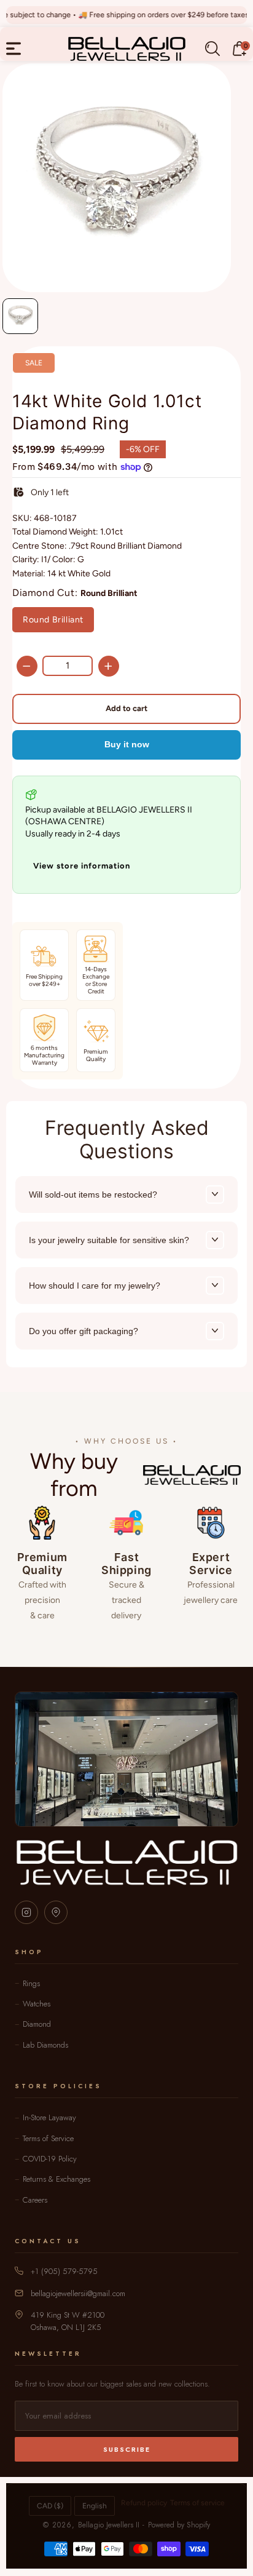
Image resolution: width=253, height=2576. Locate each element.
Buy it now (127, 744)
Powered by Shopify (179, 2525)
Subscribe (127, 2449)
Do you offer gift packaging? (84, 1331)
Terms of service (197, 2503)
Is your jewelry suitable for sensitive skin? (109, 1240)
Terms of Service (48, 2138)
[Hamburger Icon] (14, 49)
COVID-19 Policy (50, 2159)
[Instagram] (26, 1912)
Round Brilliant (53, 620)
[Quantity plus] (109, 666)
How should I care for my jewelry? (95, 1286)
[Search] (212, 49)
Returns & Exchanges (56, 2179)
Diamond (37, 2024)
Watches (37, 2004)
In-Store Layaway (49, 2117)
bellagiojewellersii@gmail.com (78, 2293)
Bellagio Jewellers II (109, 2525)
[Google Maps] (56, 1912)
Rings (31, 1983)
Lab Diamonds (45, 2045)
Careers (35, 2200)
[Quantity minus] (27, 666)
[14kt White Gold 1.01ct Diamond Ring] (117, 178)
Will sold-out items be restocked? (93, 1195)
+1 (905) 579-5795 (64, 2271)
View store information (82, 866)
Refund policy (144, 2503)
